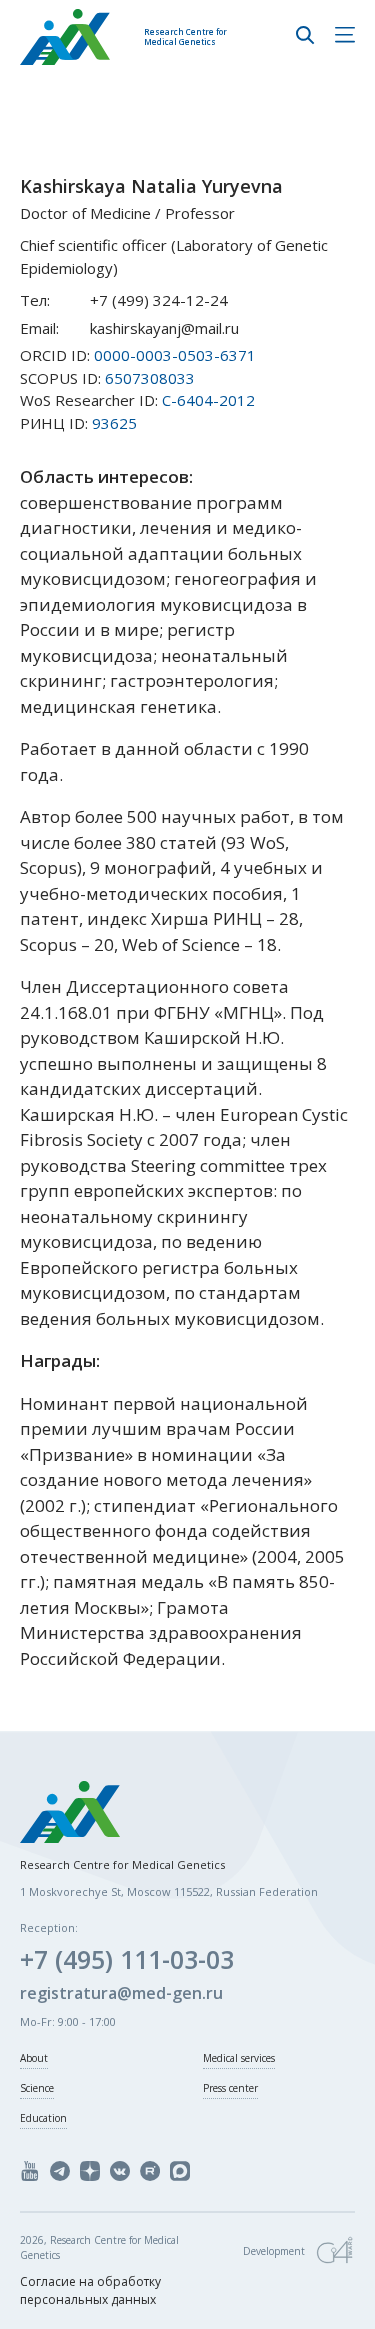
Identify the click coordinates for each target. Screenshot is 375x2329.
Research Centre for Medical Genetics (185, 36)
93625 (114, 423)
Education (43, 2118)
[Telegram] (60, 2171)
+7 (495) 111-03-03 (127, 1959)
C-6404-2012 (208, 400)
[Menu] (345, 37)
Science (37, 2088)
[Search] (305, 37)
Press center (230, 2088)
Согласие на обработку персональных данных (90, 2290)
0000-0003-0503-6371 (175, 355)
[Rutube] (150, 2171)
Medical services (239, 2058)
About (34, 2058)
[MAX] (180, 2171)
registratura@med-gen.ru (121, 1993)
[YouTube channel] (30, 2171)
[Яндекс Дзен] (90, 2171)
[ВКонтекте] (120, 2171)
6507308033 (150, 378)
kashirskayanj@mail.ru (164, 328)
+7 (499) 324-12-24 (159, 300)
